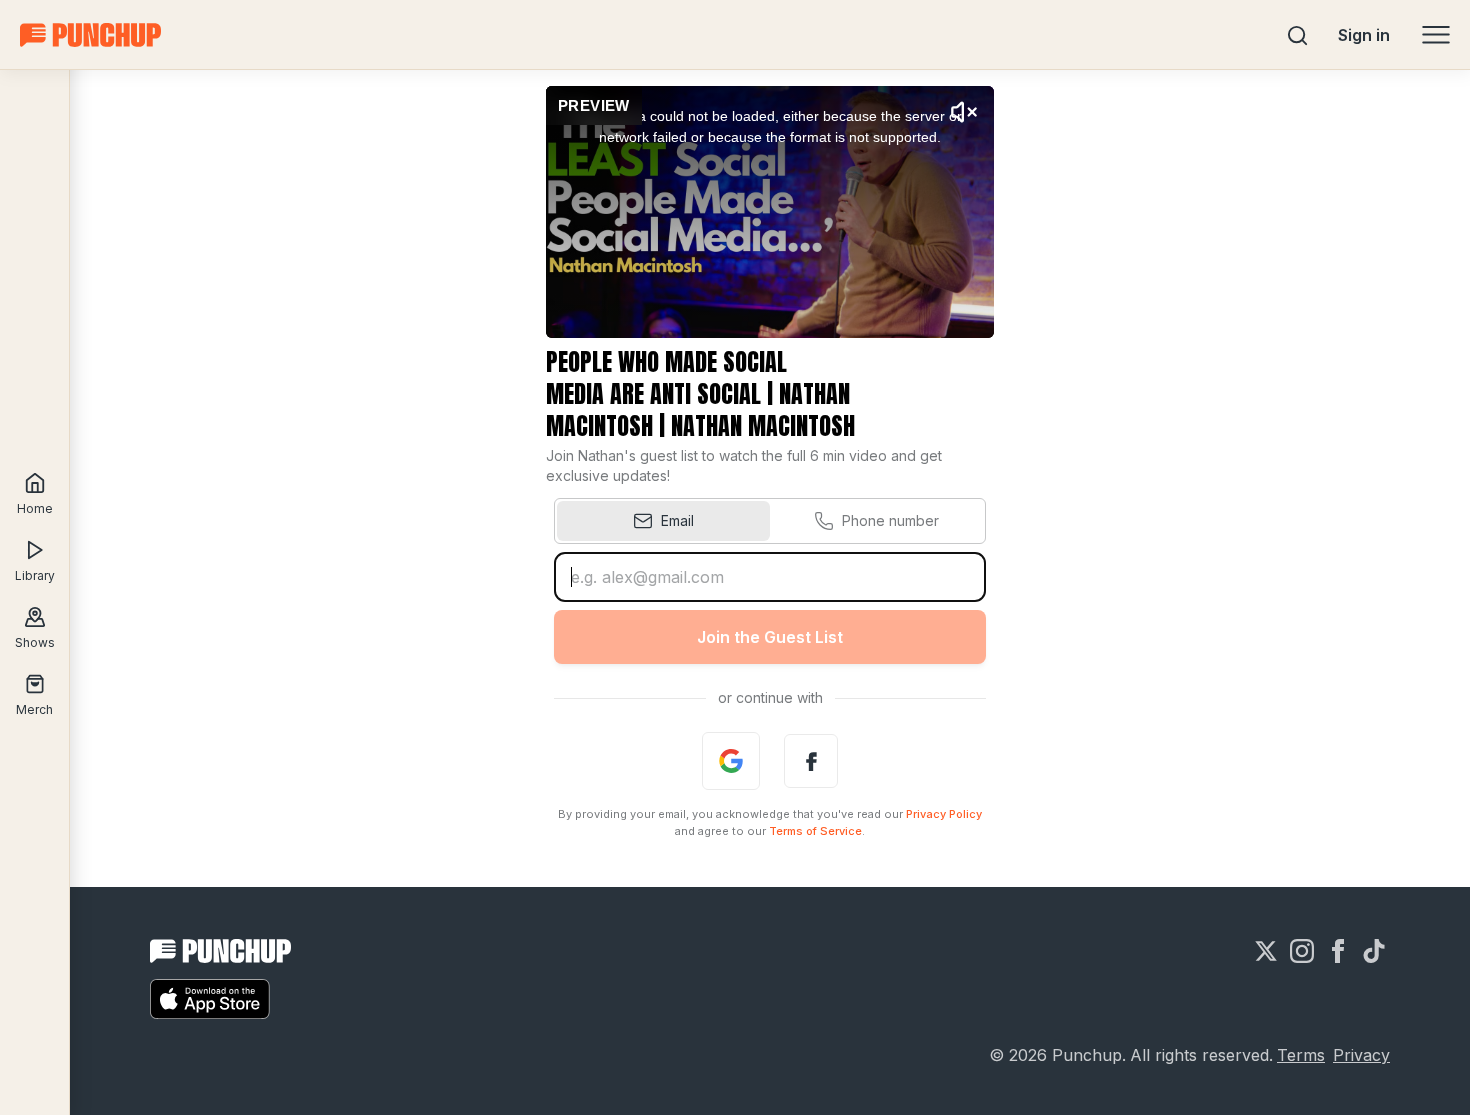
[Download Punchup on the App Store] (210, 999)
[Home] (90, 35)
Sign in (1364, 35)
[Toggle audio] (964, 112)
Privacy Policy (944, 814)
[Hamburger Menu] (1436, 35)
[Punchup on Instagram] (1302, 951)
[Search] (1298, 35)
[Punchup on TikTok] (1374, 951)
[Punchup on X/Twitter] (1266, 951)
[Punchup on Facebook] (1338, 951)
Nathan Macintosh (763, 426)
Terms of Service (815, 831)
